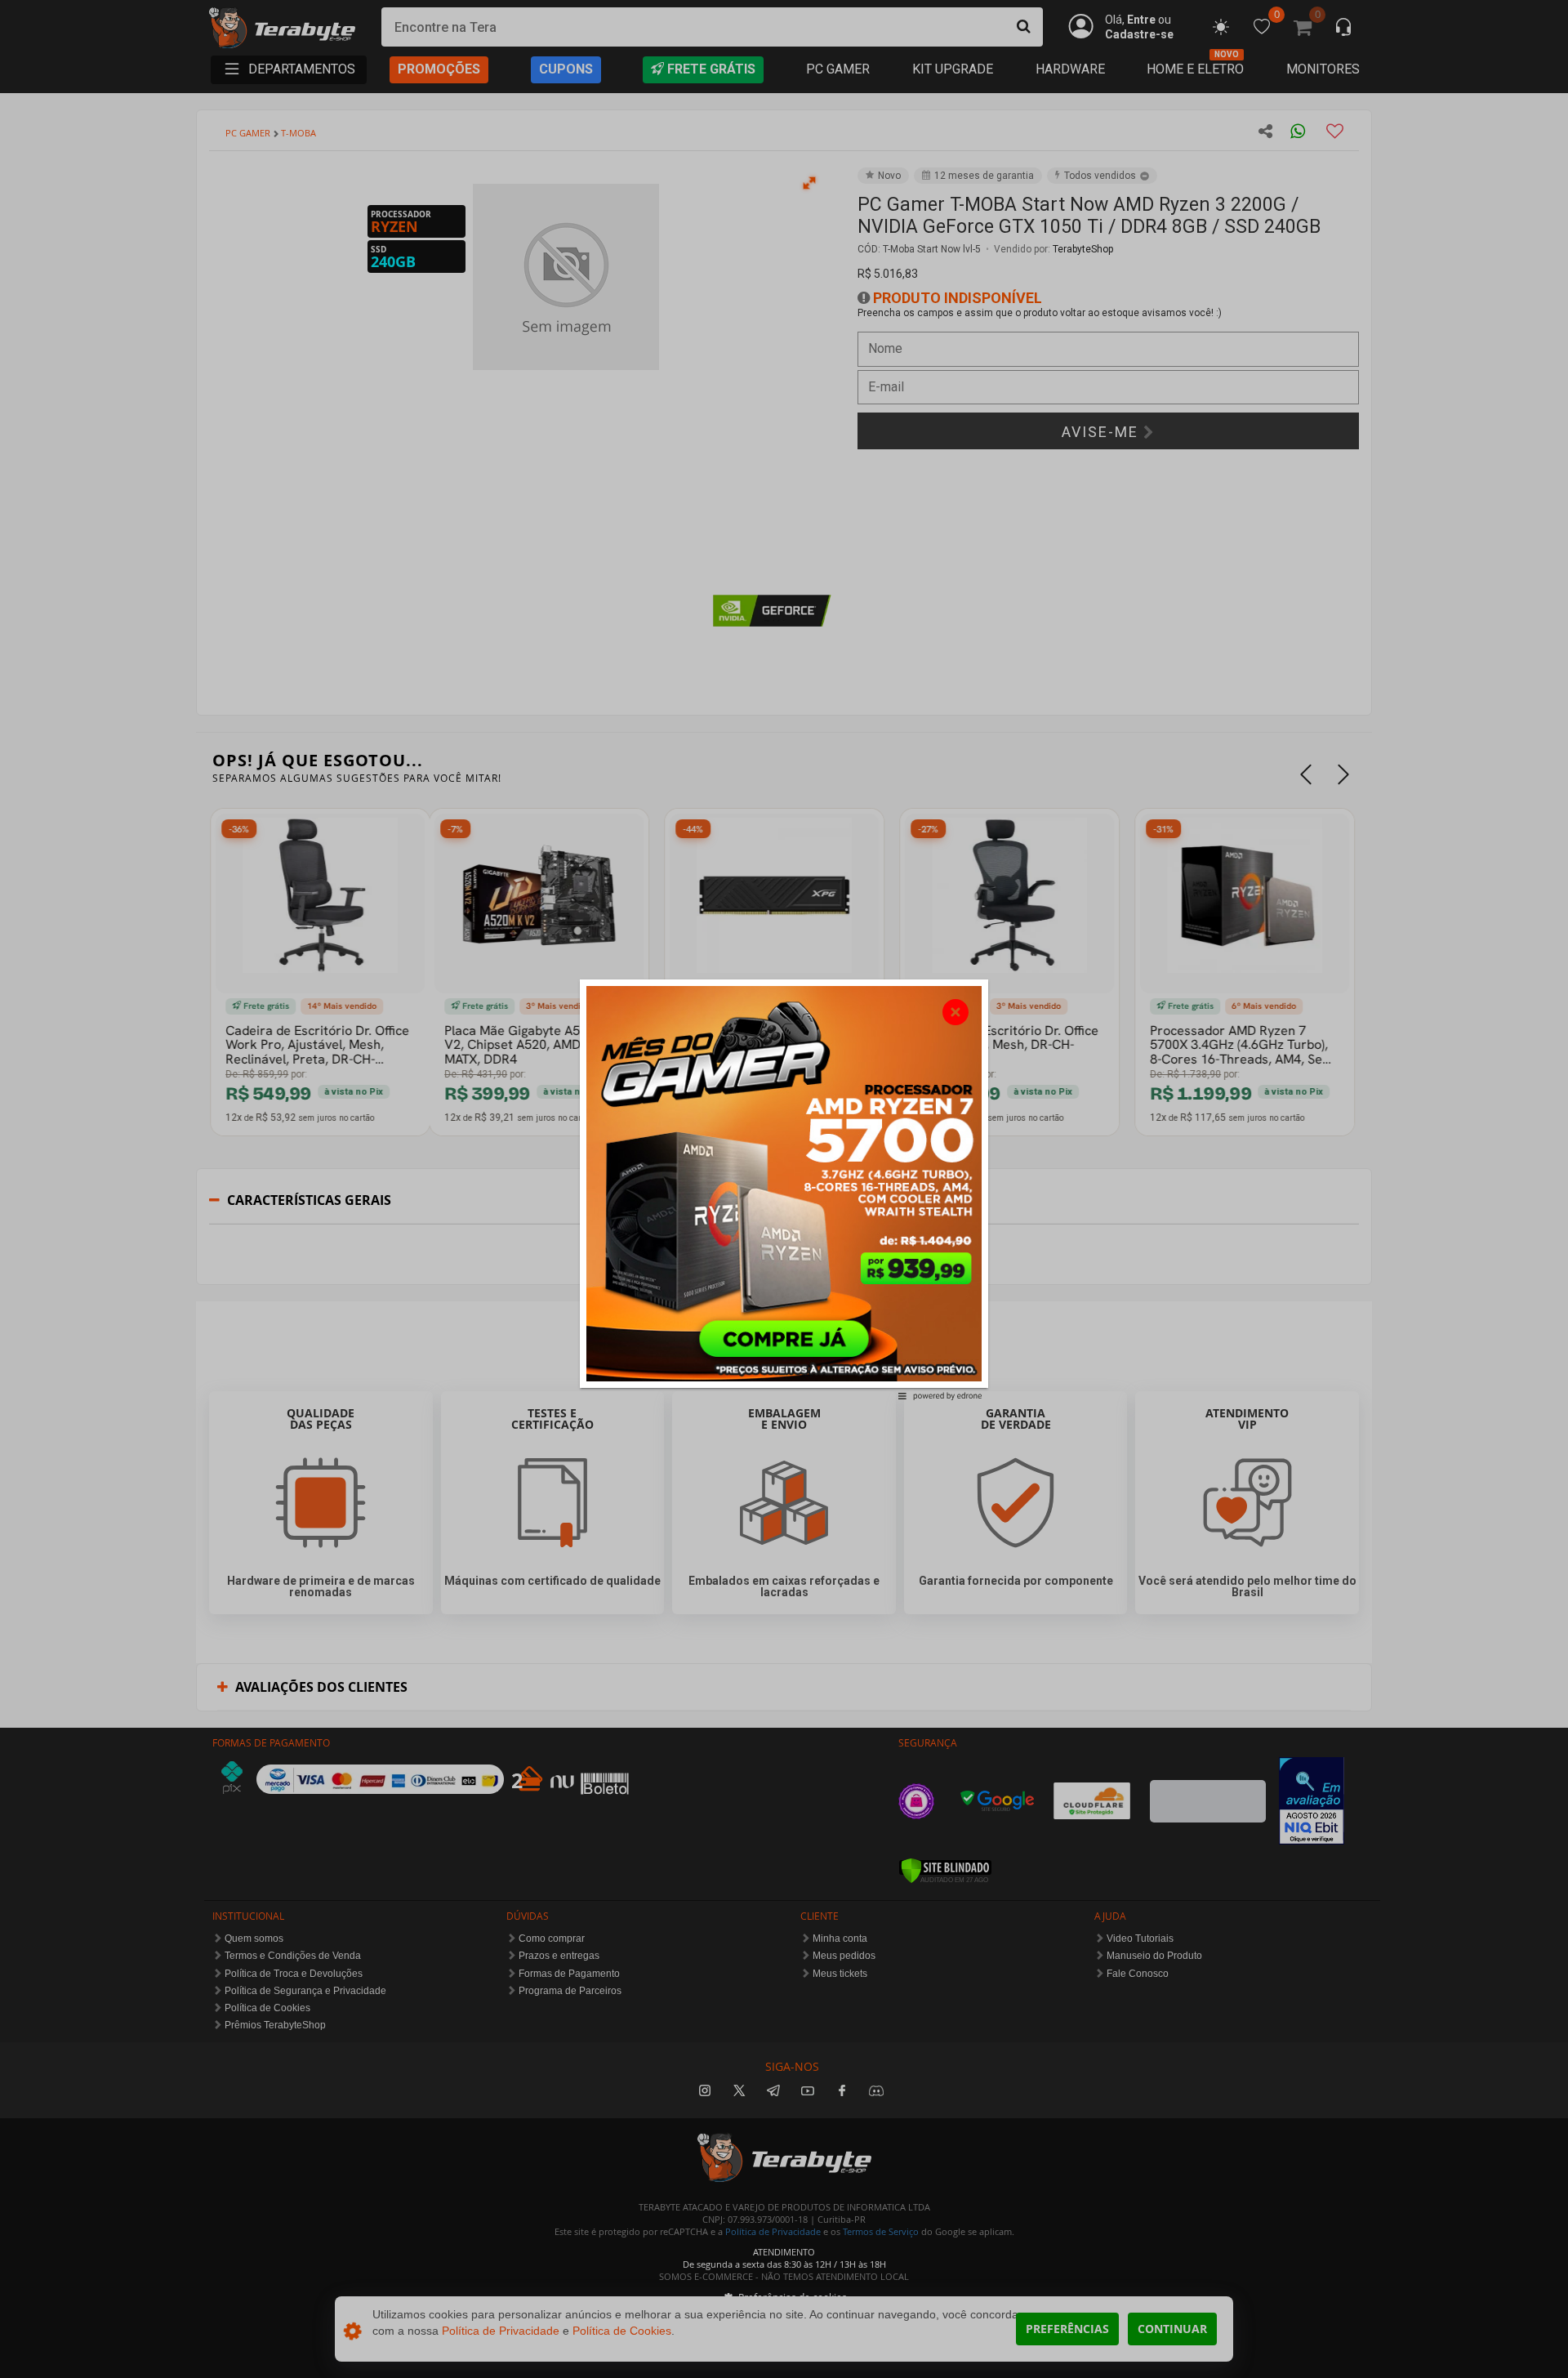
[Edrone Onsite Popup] (784, 1189)
